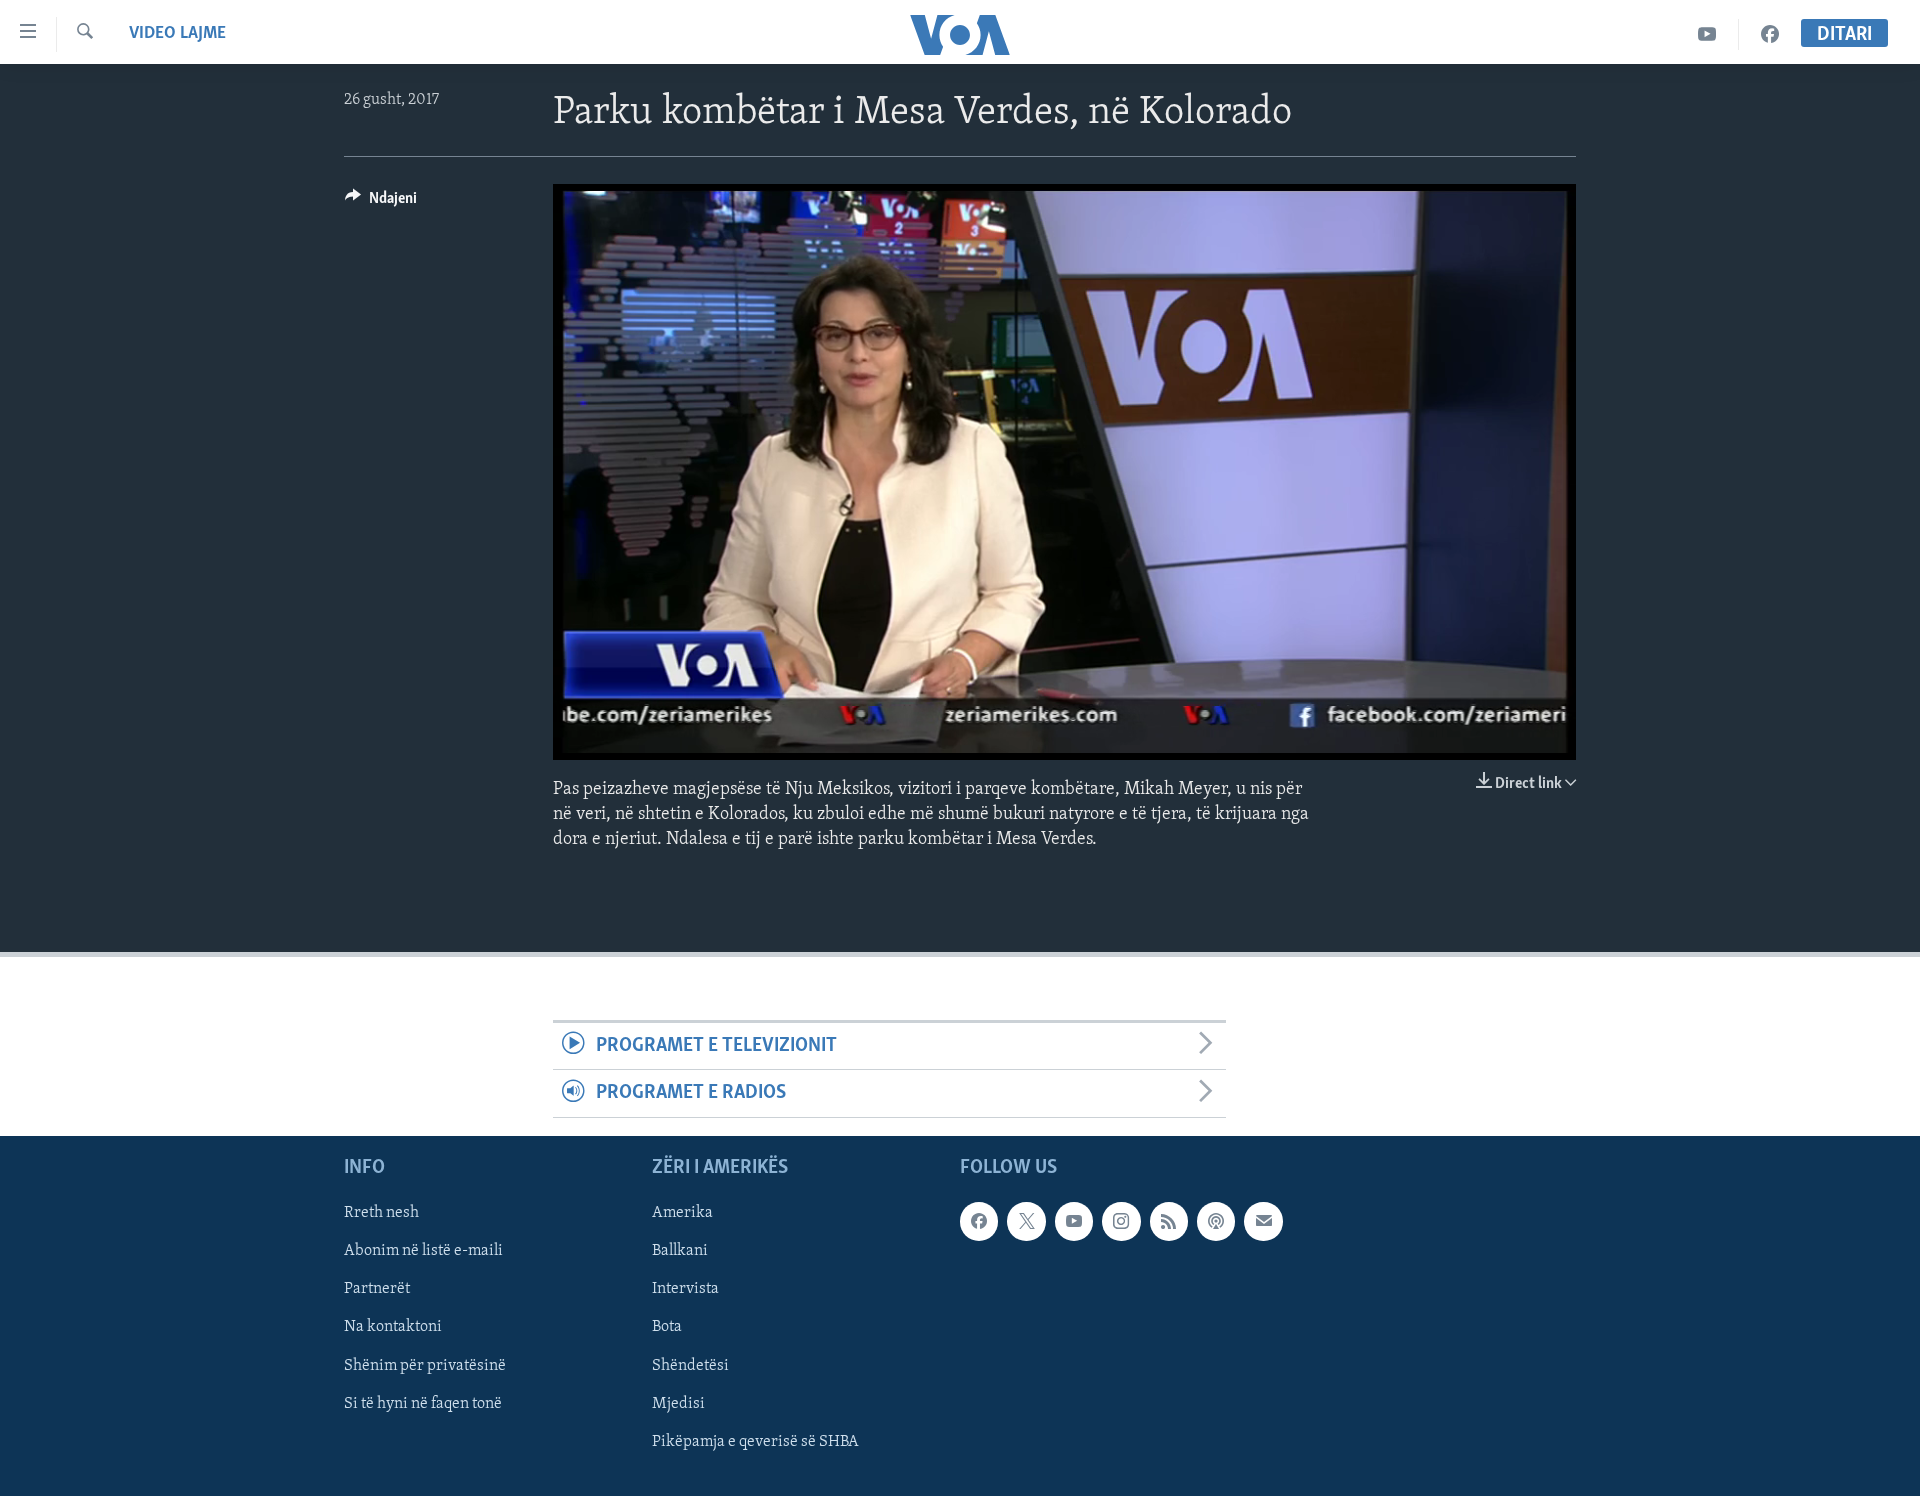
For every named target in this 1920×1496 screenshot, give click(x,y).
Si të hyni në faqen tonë (423, 1403)
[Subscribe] (1263, 1221)
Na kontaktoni (393, 1327)
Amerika (682, 1213)
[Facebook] (1770, 34)
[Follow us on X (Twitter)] (1026, 1221)
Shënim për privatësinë (425, 1365)
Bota (667, 1327)
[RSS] (1169, 1221)
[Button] (381, 203)
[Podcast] (1216, 1221)
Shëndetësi (690, 1365)
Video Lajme (177, 34)
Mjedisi (678, 1403)
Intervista (685, 1289)
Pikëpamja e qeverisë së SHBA (755, 1441)
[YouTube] (1707, 34)
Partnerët (377, 1289)
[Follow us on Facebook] (979, 1221)
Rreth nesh (381, 1213)
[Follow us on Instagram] (1121, 1221)
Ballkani (680, 1251)
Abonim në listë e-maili (423, 1251)
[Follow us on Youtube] (1074, 1221)
